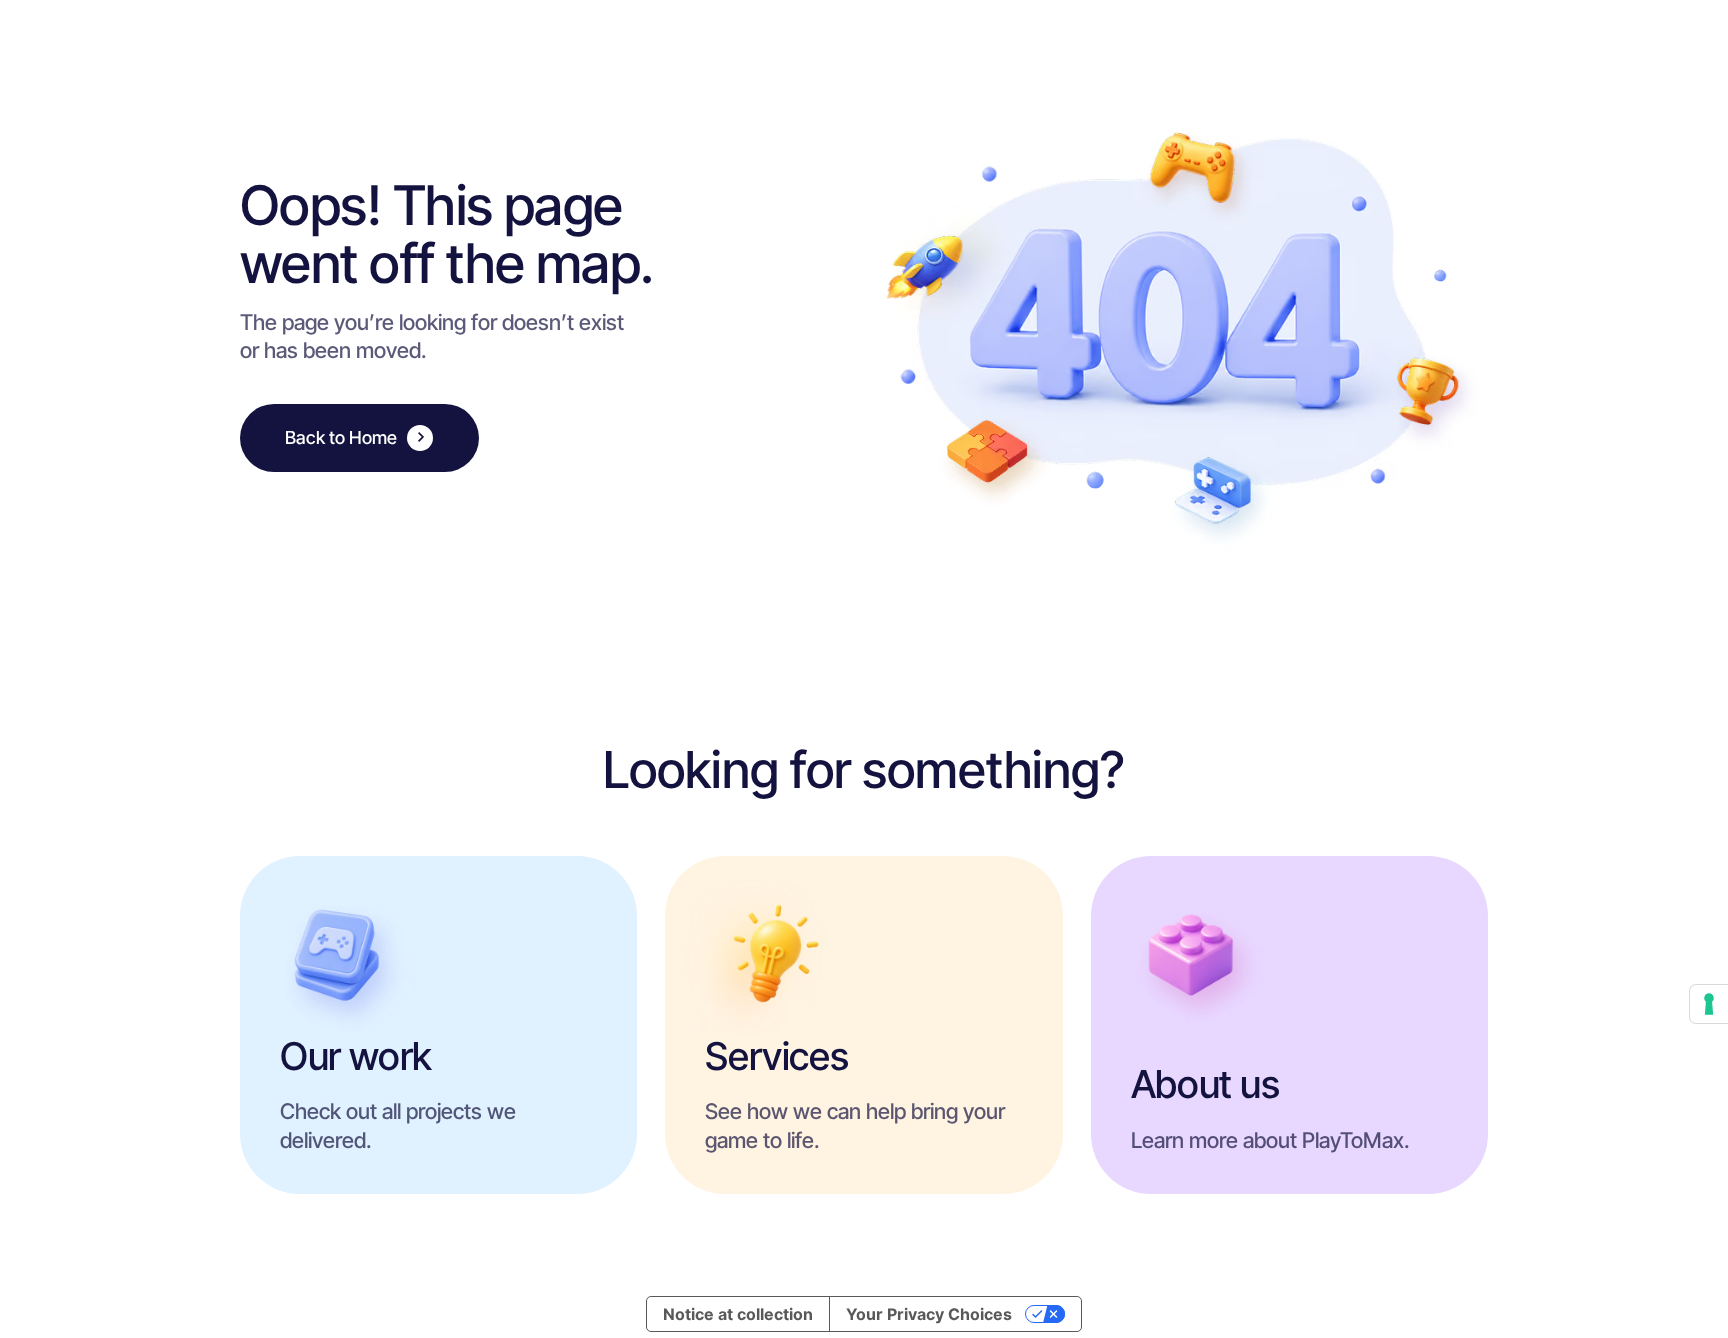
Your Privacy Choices (929, 1314)
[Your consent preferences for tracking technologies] (1709, 1004)
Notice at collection (738, 1314)
